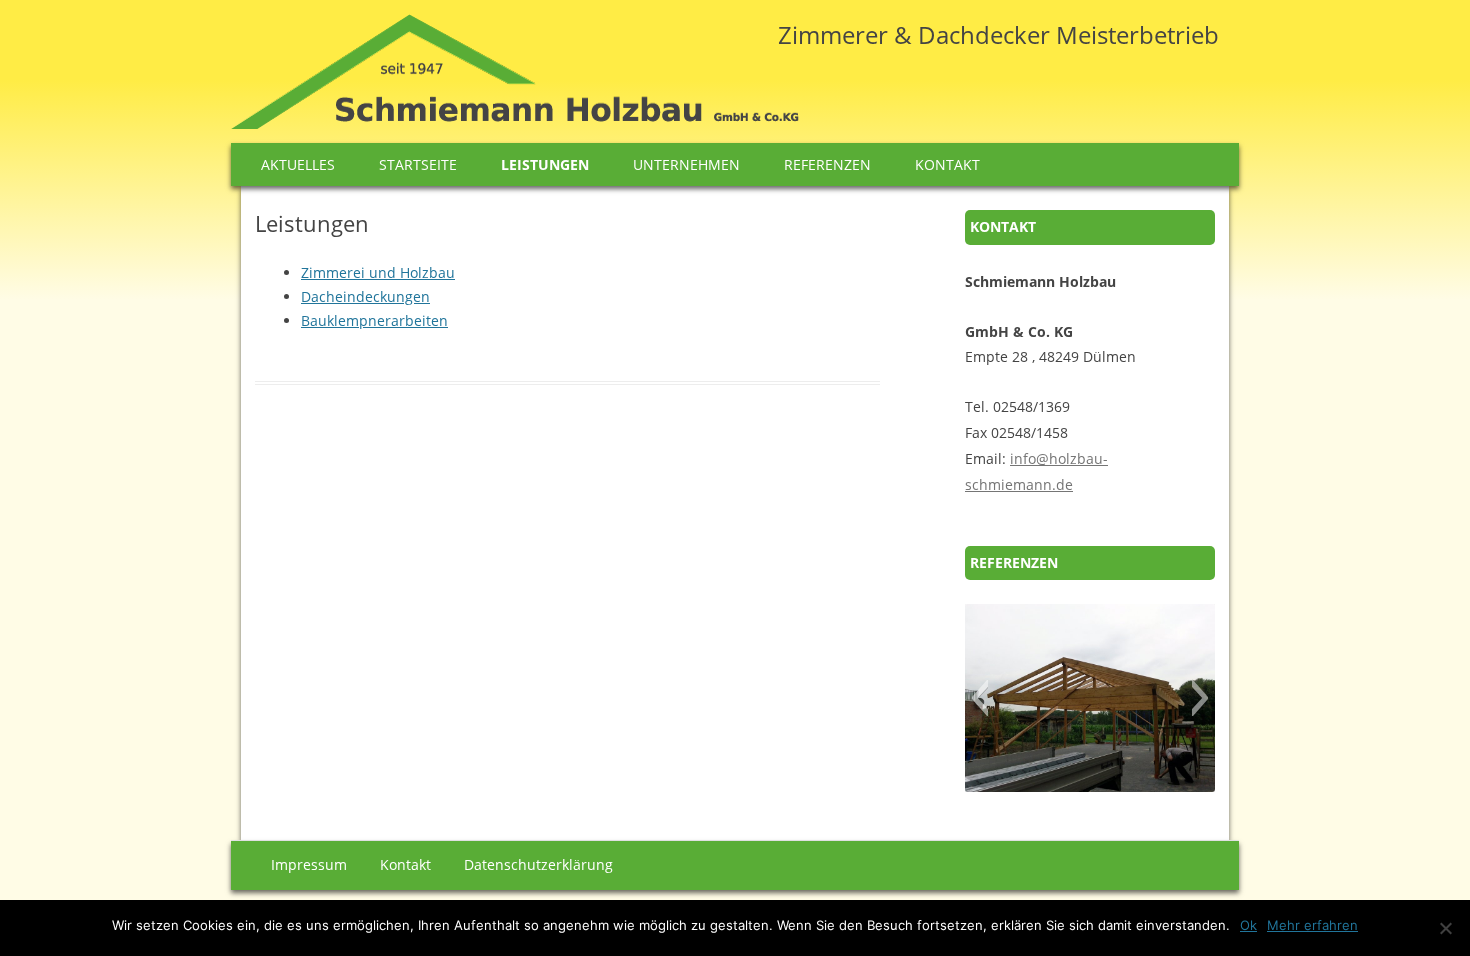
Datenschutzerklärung (538, 864)
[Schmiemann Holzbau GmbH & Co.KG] (515, 78)
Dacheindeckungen (365, 296)
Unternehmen (686, 164)
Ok (1248, 925)
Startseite (418, 164)
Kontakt (947, 164)
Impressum (309, 864)
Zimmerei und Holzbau (378, 272)
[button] (979, 698)
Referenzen (827, 164)
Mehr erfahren (1312, 925)
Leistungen (545, 164)
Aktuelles (298, 164)
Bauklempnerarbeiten (374, 320)
